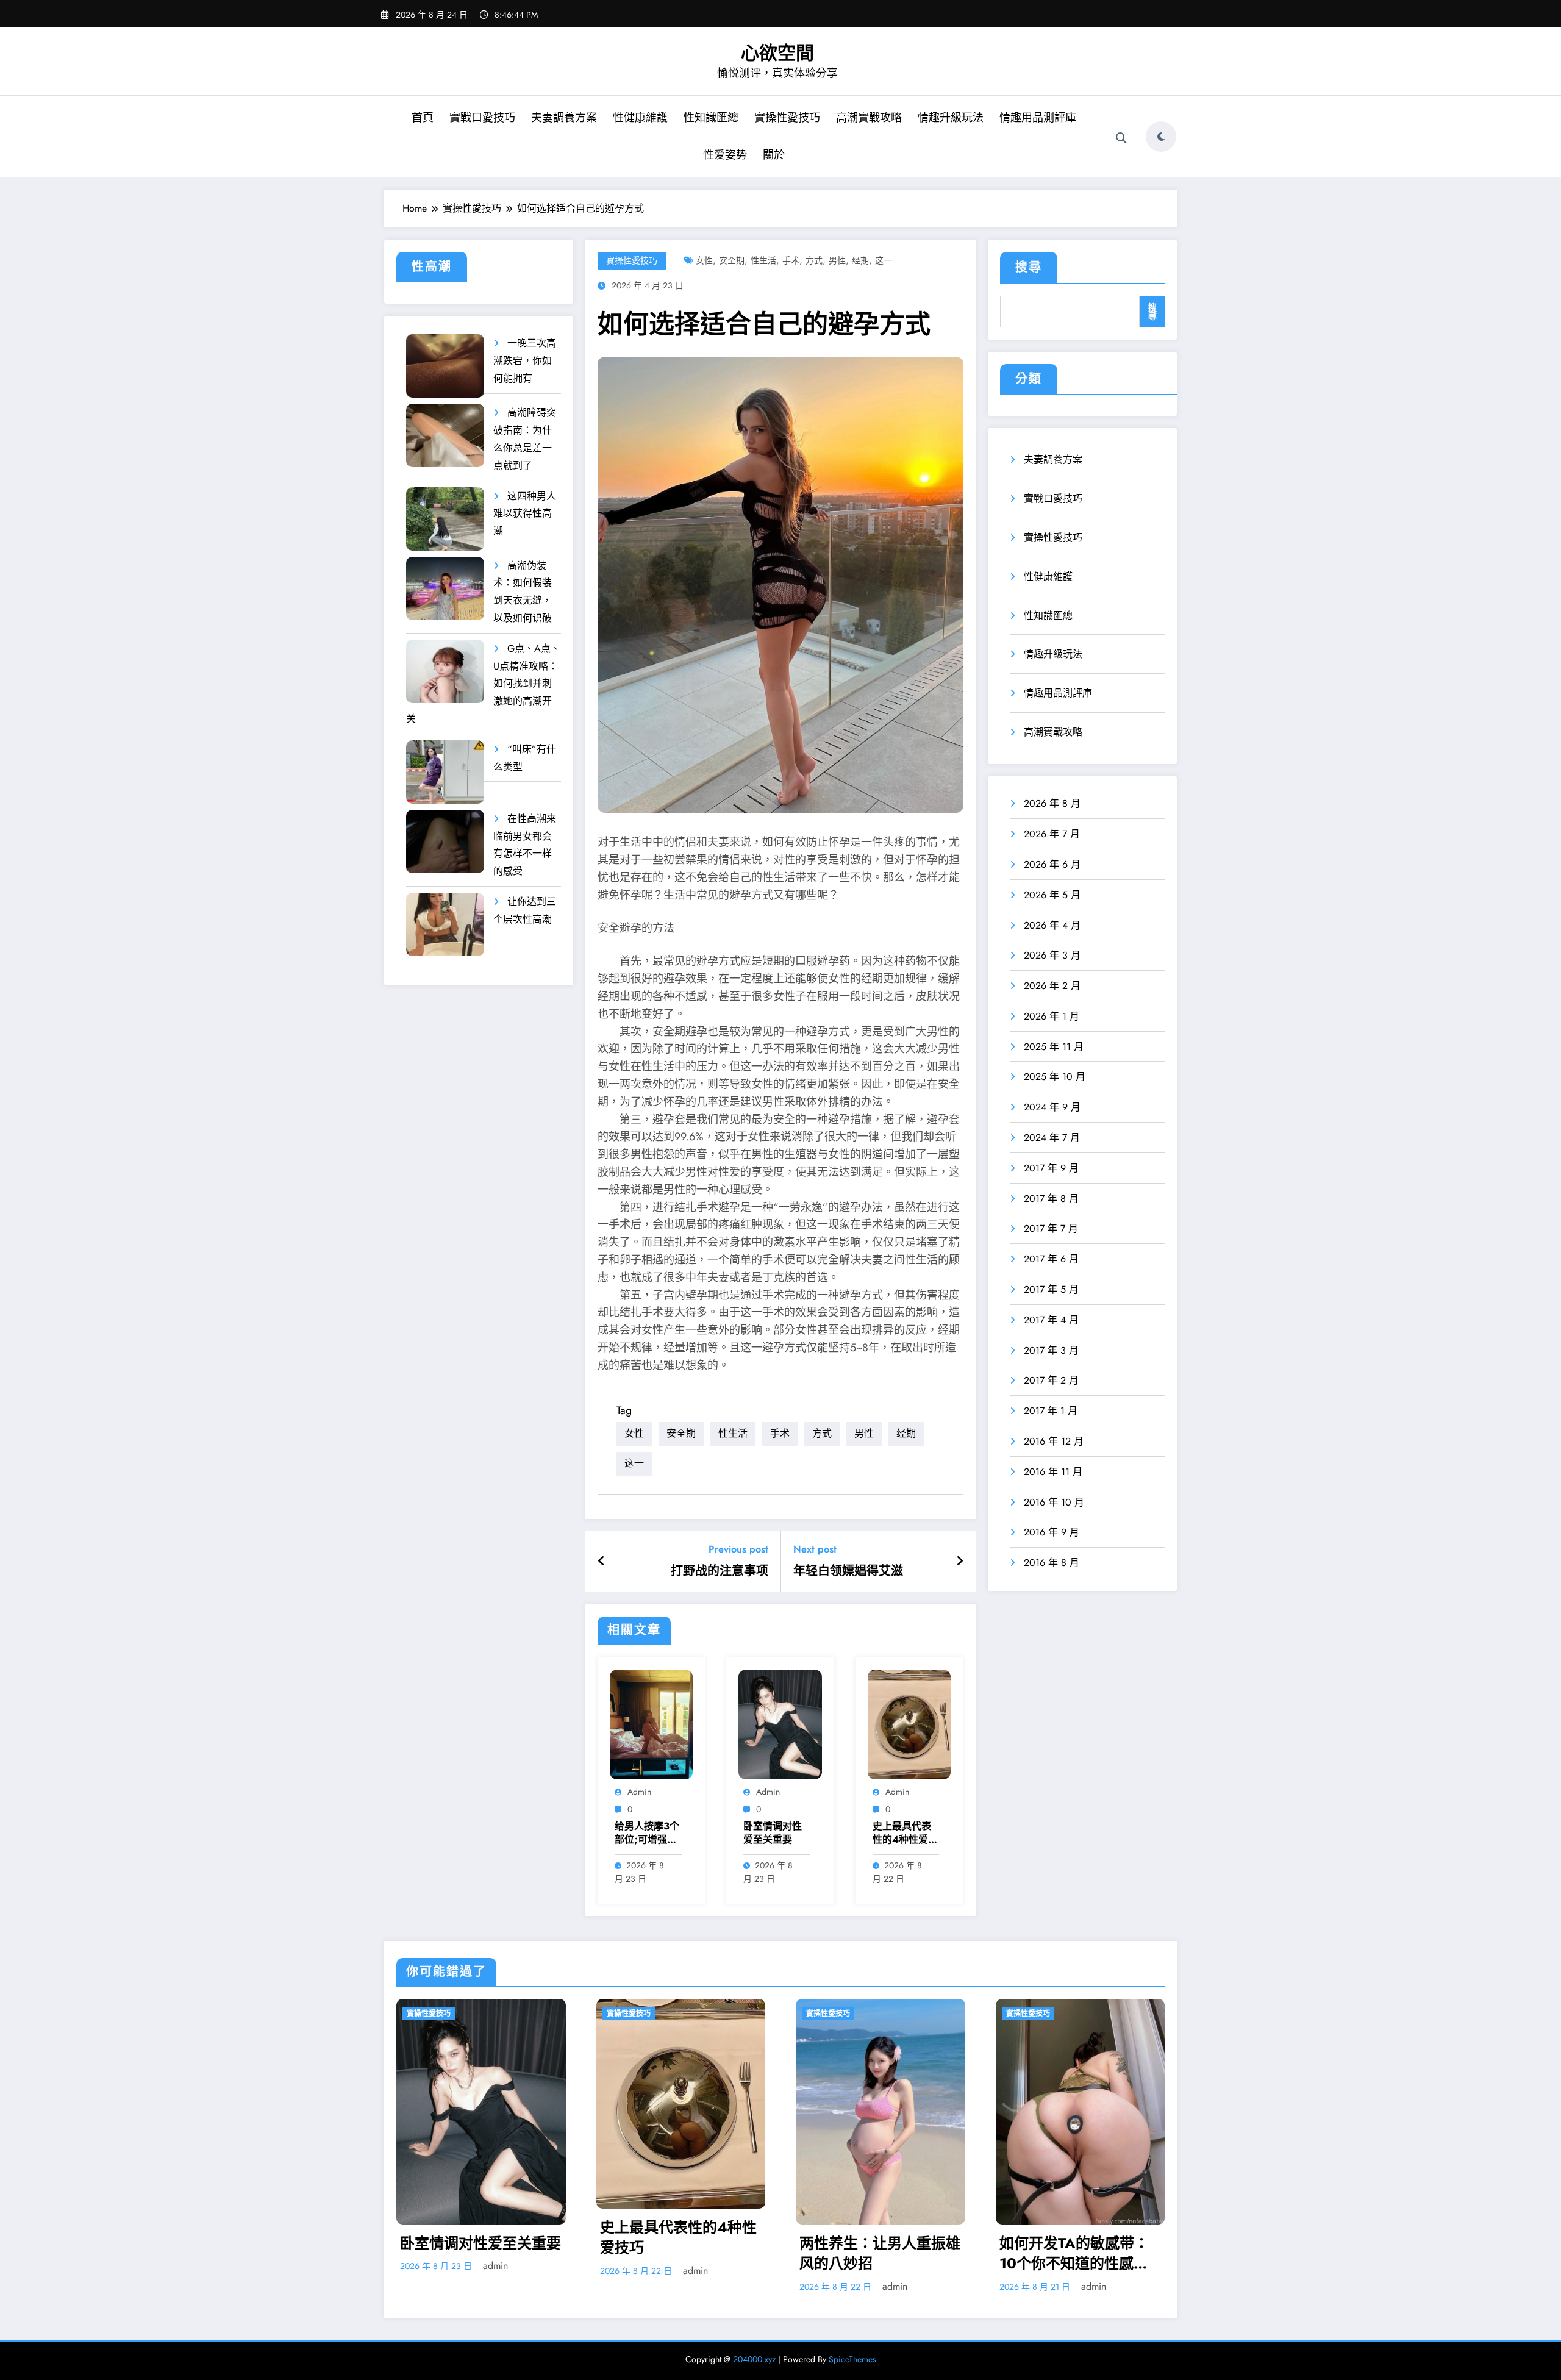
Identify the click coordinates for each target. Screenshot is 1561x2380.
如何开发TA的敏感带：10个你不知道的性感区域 (1074, 2253)
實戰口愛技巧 (482, 118)
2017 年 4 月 (1051, 1320)
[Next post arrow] (960, 1562)
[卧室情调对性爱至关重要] (780, 1724)
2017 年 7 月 (1051, 1228)
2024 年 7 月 (1052, 1138)
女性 (704, 260)
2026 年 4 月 (1052, 925)
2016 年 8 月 (1052, 1563)
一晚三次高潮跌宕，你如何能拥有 (525, 361)
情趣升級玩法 (951, 118)
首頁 (423, 118)
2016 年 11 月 (1053, 1472)
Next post (815, 1549)
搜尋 (1029, 267)
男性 (837, 260)
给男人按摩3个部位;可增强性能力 (647, 1833)
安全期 (732, 260)
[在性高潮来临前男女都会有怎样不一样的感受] (445, 842)
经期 (860, 260)
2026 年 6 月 (1052, 864)
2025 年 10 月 (1055, 1077)
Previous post (738, 1549)
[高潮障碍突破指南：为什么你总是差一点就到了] (445, 436)
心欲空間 (777, 53)
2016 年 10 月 (1054, 1502)
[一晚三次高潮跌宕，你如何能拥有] (445, 366)
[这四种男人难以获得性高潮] (445, 519)
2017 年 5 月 (1051, 1289)
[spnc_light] (1161, 137)
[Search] (1121, 138)
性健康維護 (640, 118)
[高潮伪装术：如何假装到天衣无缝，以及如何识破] (445, 589)
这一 (884, 260)
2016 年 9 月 (1052, 1532)
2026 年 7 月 (1052, 834)
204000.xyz (754, 2359)
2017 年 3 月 (1051, 1350)
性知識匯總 (711, 118)
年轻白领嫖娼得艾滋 (848, 1571)
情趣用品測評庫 (1038, 118)
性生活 (763, 260)
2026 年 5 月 (1052, 895)
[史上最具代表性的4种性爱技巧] (909, 1724)
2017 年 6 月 (1051, 1259)
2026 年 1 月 (1052, 1016)
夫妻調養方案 (564, 118)
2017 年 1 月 (1051, 1411)
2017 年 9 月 (1051, 1168)
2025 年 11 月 (1054, 1047)
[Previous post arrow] (602, 1562)
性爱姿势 (725, 155)
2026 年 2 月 (1052, 986)
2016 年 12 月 (1054, 1441)
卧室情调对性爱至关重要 (773, 1833)
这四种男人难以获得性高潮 (525, 514)
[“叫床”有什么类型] (445, 772)
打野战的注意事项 (720, 1571)
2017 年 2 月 (1051, 1380)
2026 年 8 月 (1052, 803)
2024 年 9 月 (1052, 1107)
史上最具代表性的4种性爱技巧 (905, 1833)
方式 (814, 260)
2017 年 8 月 (1051, 1199)
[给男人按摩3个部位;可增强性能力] (651, 1724)
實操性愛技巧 (787, 118)
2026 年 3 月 (1052, 955)
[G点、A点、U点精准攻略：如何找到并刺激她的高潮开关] (445, 672)
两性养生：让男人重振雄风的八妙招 (880, 2253)
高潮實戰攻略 (869, 118)
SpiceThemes (852, 2359)
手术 (791, 260)
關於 (774, 155)
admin (639, 1792)
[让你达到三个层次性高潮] (445, 925)
